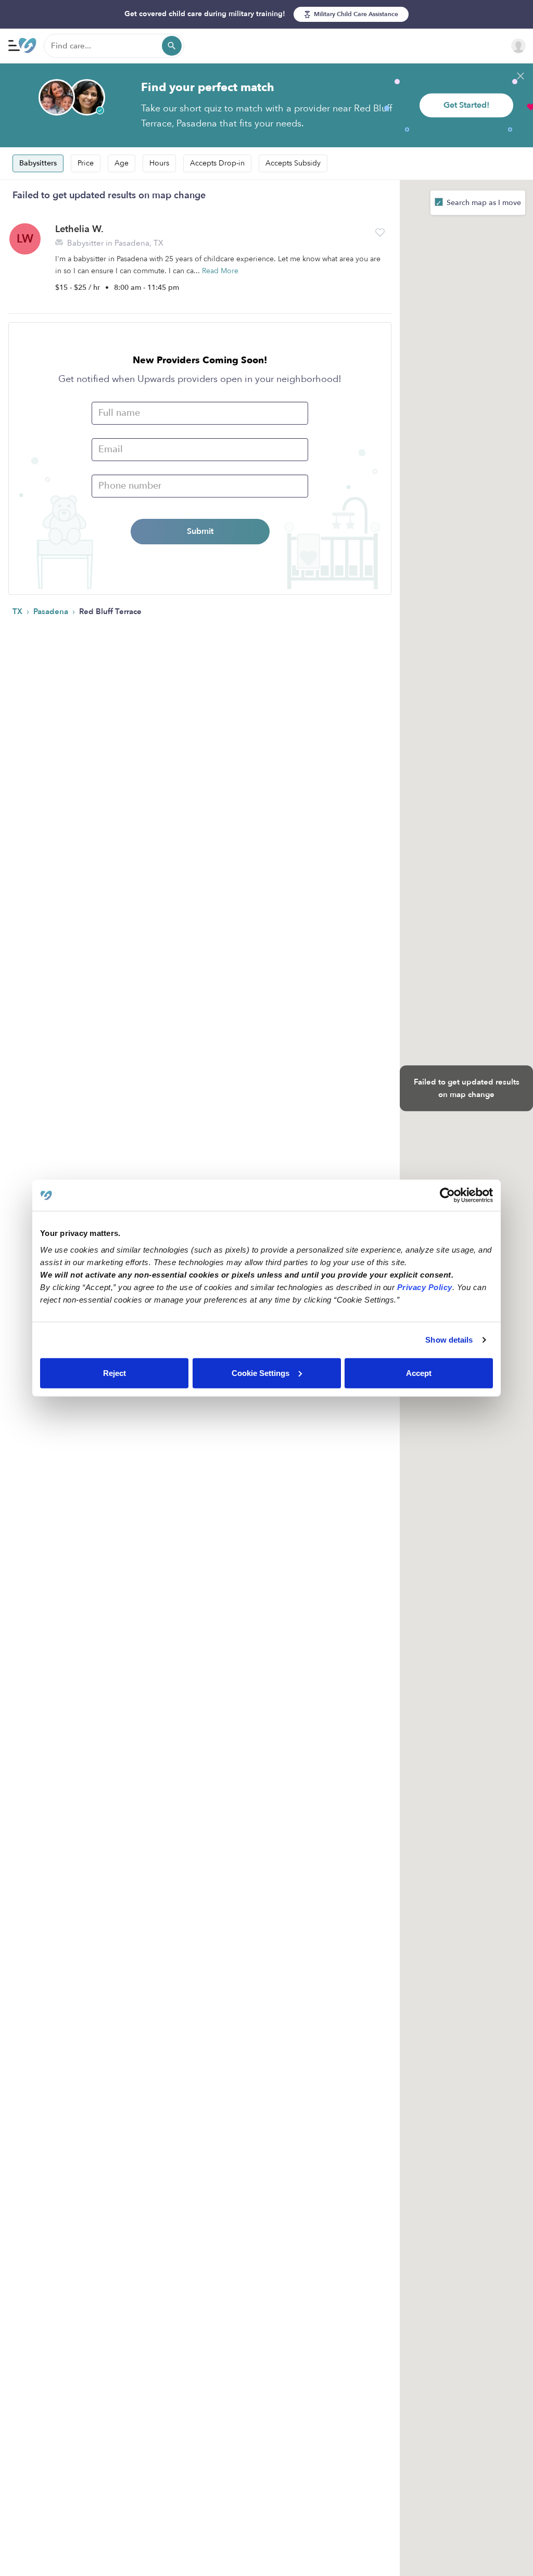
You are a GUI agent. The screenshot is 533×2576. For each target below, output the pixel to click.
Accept (419, 1373)
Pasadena (52, 611)
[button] (380, 233)
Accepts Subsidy (293, 163)
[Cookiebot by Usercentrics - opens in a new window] (447, 1195)
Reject (115, 1373)
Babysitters (38, 163)
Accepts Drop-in (217, 163)
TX (18, 611)
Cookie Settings (261, 1373)
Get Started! (466, 105)
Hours (159, 163)
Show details (449, 1340)
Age (122, 163)
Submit (200, 531)
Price (86, 163)
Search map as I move (483, 203)
